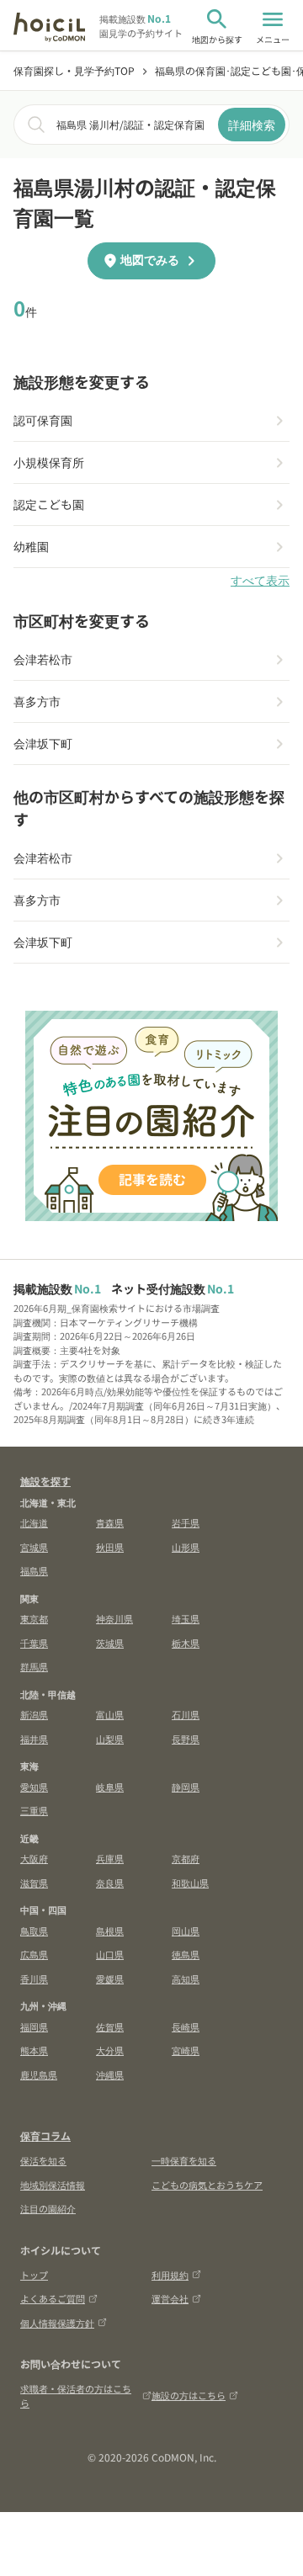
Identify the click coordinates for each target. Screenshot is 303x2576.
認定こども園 (49, 504)
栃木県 (186, 1643)
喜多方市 (37, 701)
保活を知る (43, 2160)
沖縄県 (110, 2074)
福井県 (34, 1739)
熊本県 (34, 2050)
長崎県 (186, 2026)
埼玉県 (186, 1618)
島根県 (110, 1931)
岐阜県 (110, 1787)
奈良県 (110, 1883)
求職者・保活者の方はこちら (76, 2395)
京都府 (186, 1858)
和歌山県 (190, 1883)
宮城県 (34, 1547)
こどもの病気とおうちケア (207, 2185)
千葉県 (34, 1643)
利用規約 (170, 2275)
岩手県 (186, 1522)
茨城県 (110, 1643)
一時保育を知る (184, 2160)
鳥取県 (34, 1931)
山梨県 (110, 1739)
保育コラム (45, 2135)
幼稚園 (31, 546)
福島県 (34, 1570)
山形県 (186, 1547)
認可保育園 (43, 420)
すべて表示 (260, 581)
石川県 (186, 1714)
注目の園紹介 (48, 2208)
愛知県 (34, 1787)
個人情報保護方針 (57, 2323)
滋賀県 (34, 1883)
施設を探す (45, 1481)
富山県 (110, 1714)
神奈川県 (114, 1618)
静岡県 (186, 1787)
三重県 (34, 1810)
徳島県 (186, 1954)
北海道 (34, 1522)
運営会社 (170, 2298)
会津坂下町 (43, 743)
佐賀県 (110, 2026)
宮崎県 (186, 2050)
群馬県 (34, 1666)
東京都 (34, 1618)
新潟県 (34, 1714)
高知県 (186, 1978)
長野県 (186, 1739)
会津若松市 (43, 659)
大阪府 (34, 1858)
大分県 (110, 2050)
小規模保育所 (49, 462)
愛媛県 (110, 1978)
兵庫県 (110, 1858)
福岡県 (34, 2026)
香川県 (34, 1978)
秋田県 (110, 1547)
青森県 (110, 1522)
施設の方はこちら (189, 2395)
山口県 (110, 1954)
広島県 (34, 1954)
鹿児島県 (39, 2074)
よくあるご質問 (53, 2298)
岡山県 (186, 1931)
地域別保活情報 (53, 2185)
